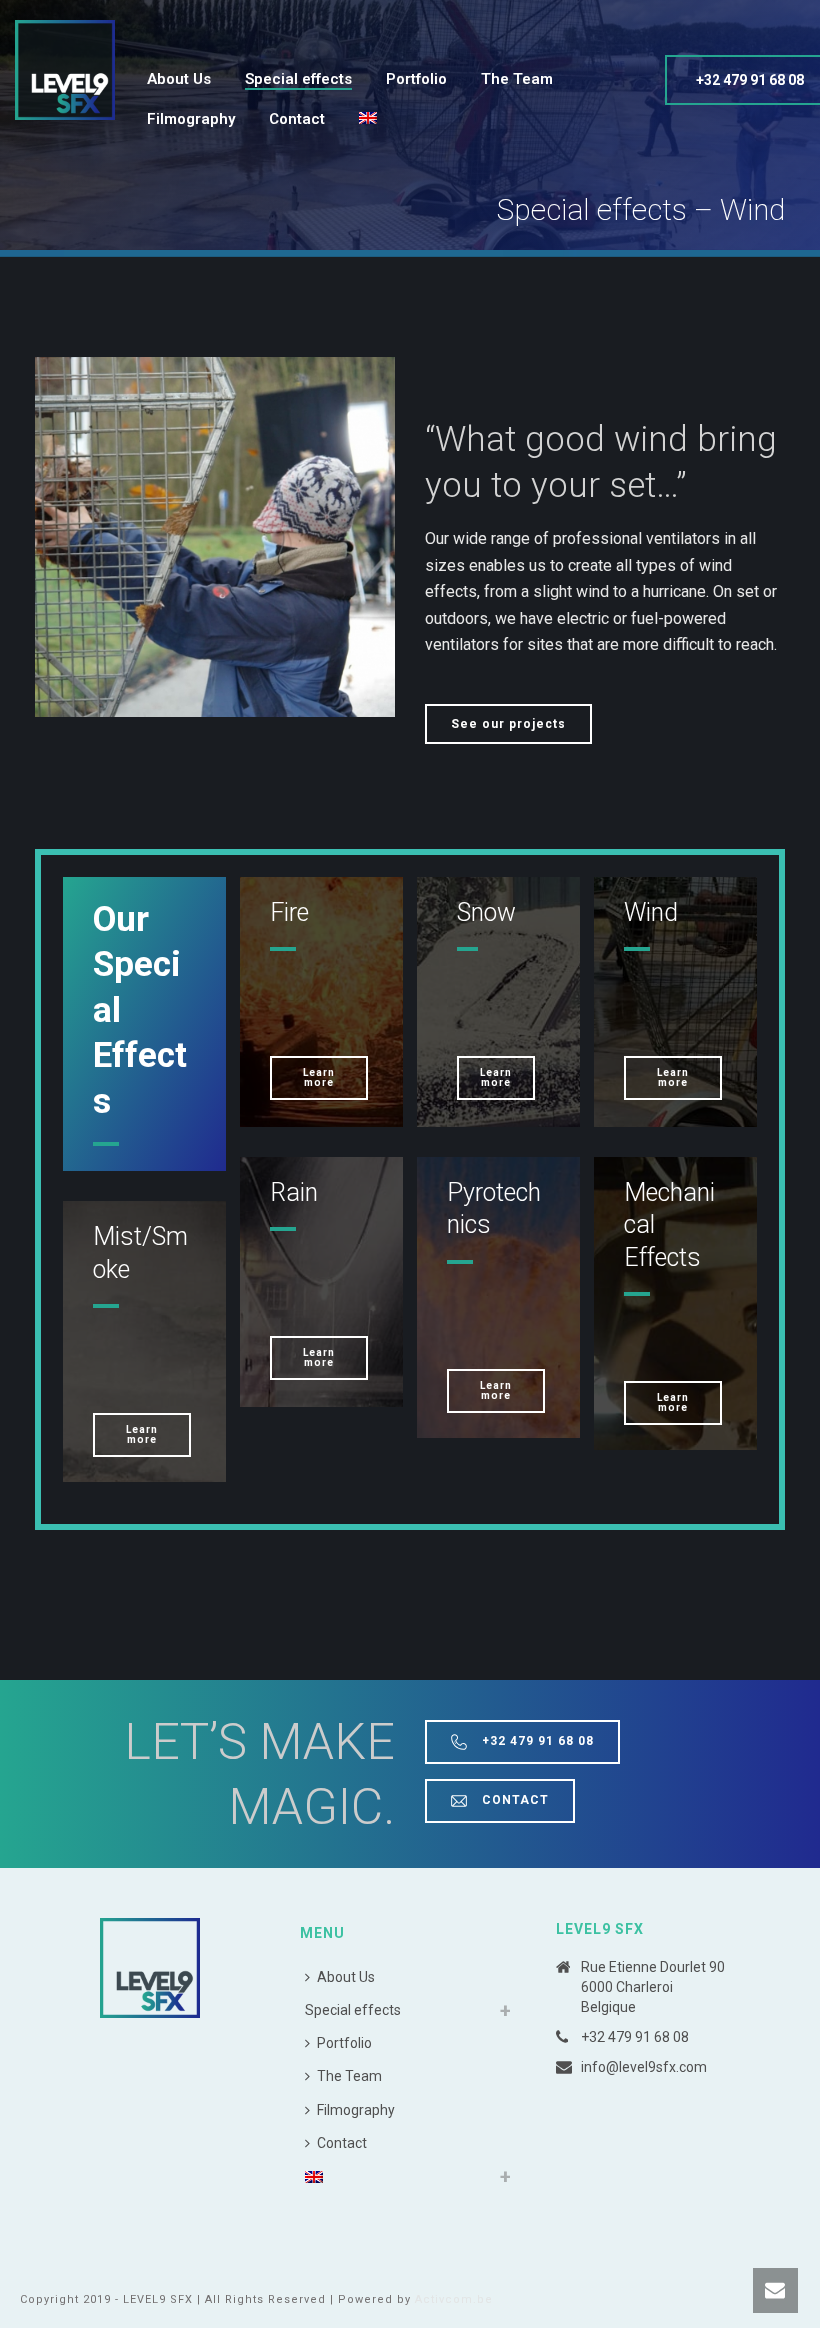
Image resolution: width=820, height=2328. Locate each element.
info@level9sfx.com (644, 2067)
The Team (517, 79)
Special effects (298, 79)
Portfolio (416, 79)
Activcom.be (454, 2299)
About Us (179, 79)
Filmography (191, 119)
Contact (297, 119)
